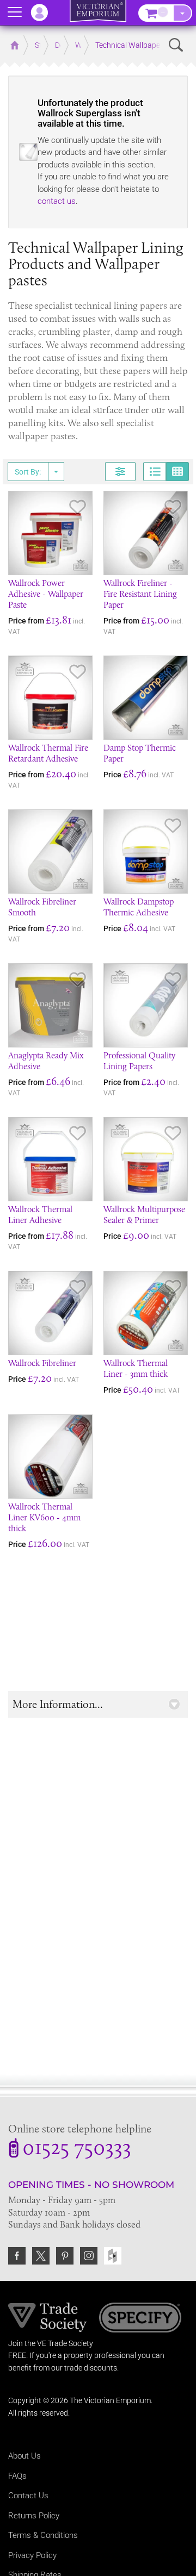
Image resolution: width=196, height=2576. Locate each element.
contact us (57, 201)
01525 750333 (77, 2149)
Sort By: (28, 472)
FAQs (17, 2476)
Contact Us (28, 2496)
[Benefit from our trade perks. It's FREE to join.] (48, 2316)
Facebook (17, 2256)
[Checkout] (182, 13)
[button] (98, 1704)
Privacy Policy (32, 2555)
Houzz (113, 2256)
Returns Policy (34, 2516)
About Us (24, 2456)
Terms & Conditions (43, 2535)
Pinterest (65, 2256)
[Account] (45, 13)
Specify (140, 2319)
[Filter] (120, 472)
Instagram (89, 2256)
